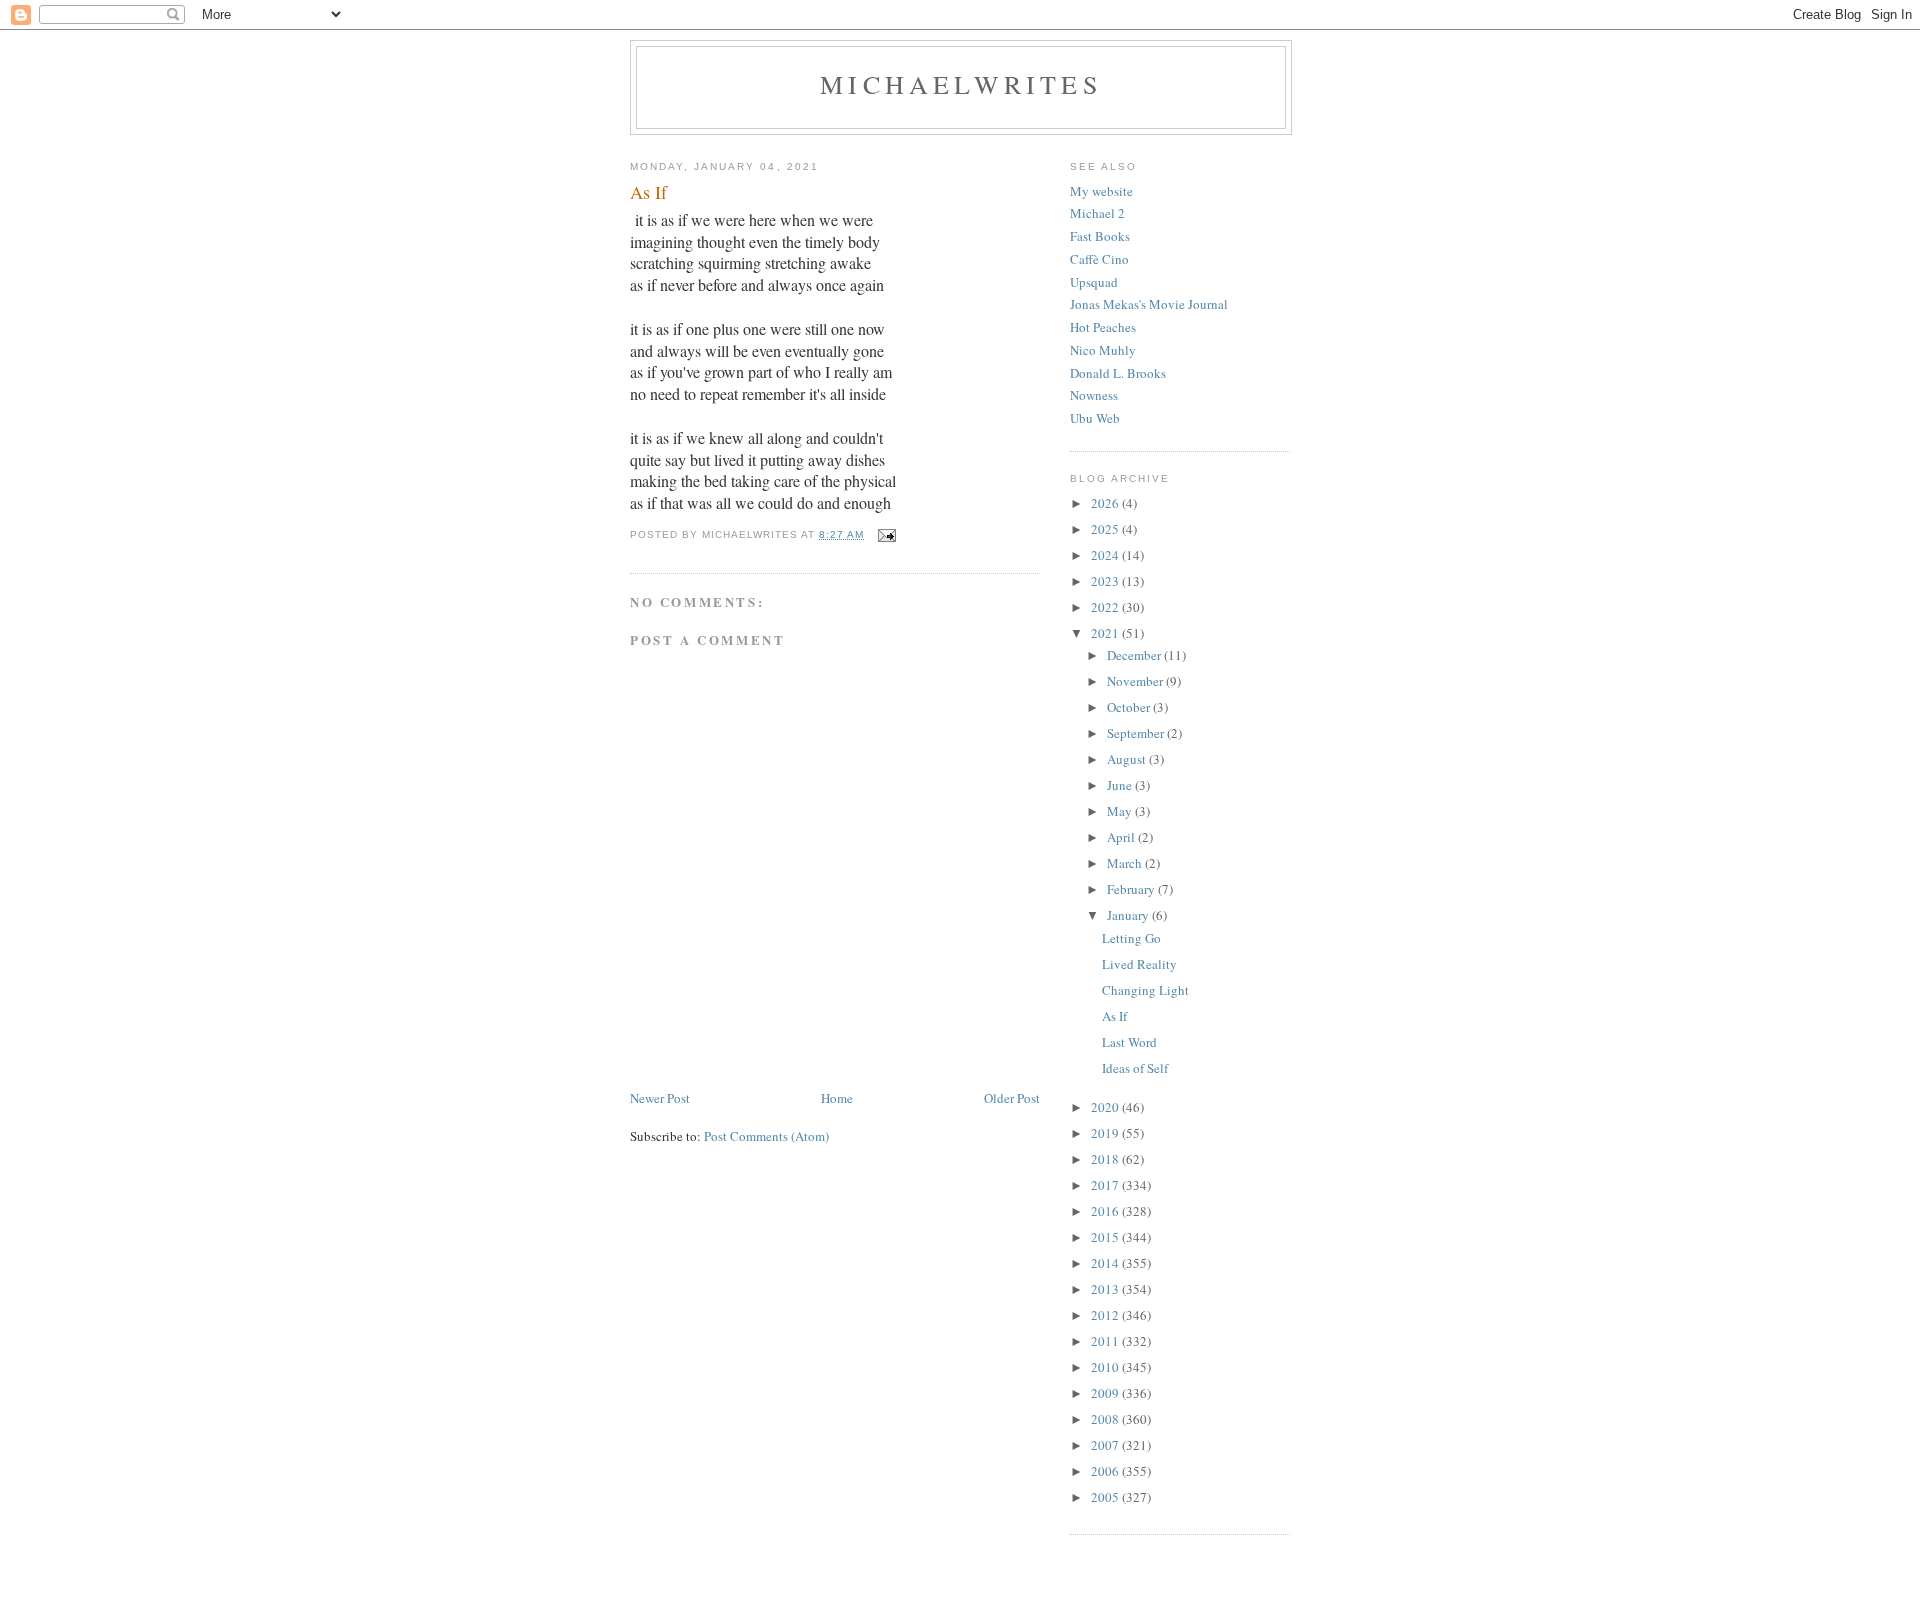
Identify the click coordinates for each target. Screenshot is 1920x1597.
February (1132, 889)
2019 (1106, 1133)
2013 (1106, 1289)
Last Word (1129, 1042)
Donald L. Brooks (1118, 373)
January (1129, 915)
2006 (1106, 1471)
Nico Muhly (1103, 350)
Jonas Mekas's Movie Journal (1149, 304)
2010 (1106, 1367)
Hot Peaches (1103, 327)
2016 (1106, 1211)
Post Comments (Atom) (766, 1136)
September (1137, 733)
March (1126, 863)
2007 (1106, 1445)
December (1135, 655)
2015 (1106, 1237)
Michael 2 (1097, 213)
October (1130, 707)
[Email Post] (886, 534)
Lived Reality (1139, 964)
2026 (1106, 503)
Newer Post (660, 1098)
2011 (1106, 1341)
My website (1101, 191)
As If (1114, 1016)
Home (837, 1098)
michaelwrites (961, 84)
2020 (1106, 1107)
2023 (1106, 581)
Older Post (1012, 1098)
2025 (1106, 529)
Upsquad (1094, 282)
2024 (1106, 555)
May (1121, 811)
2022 (1106, 607)
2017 (1106, 1185)
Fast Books (1100, 236)
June (1121, 785)
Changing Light (1145, 990)
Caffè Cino (1099, 259)
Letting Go (1131, 938)
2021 (1106, 633)
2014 (1106, 1263)
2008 (1106, 1419)
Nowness (1094, 395)
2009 (1106, 1393)
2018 (1106, 1159)
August (1128, 759)
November (1136, 681)
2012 (1106, 1315)
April (1122, 837)
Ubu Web (1095, 418)
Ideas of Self (1135, 1068)
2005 (1106, 1497)
